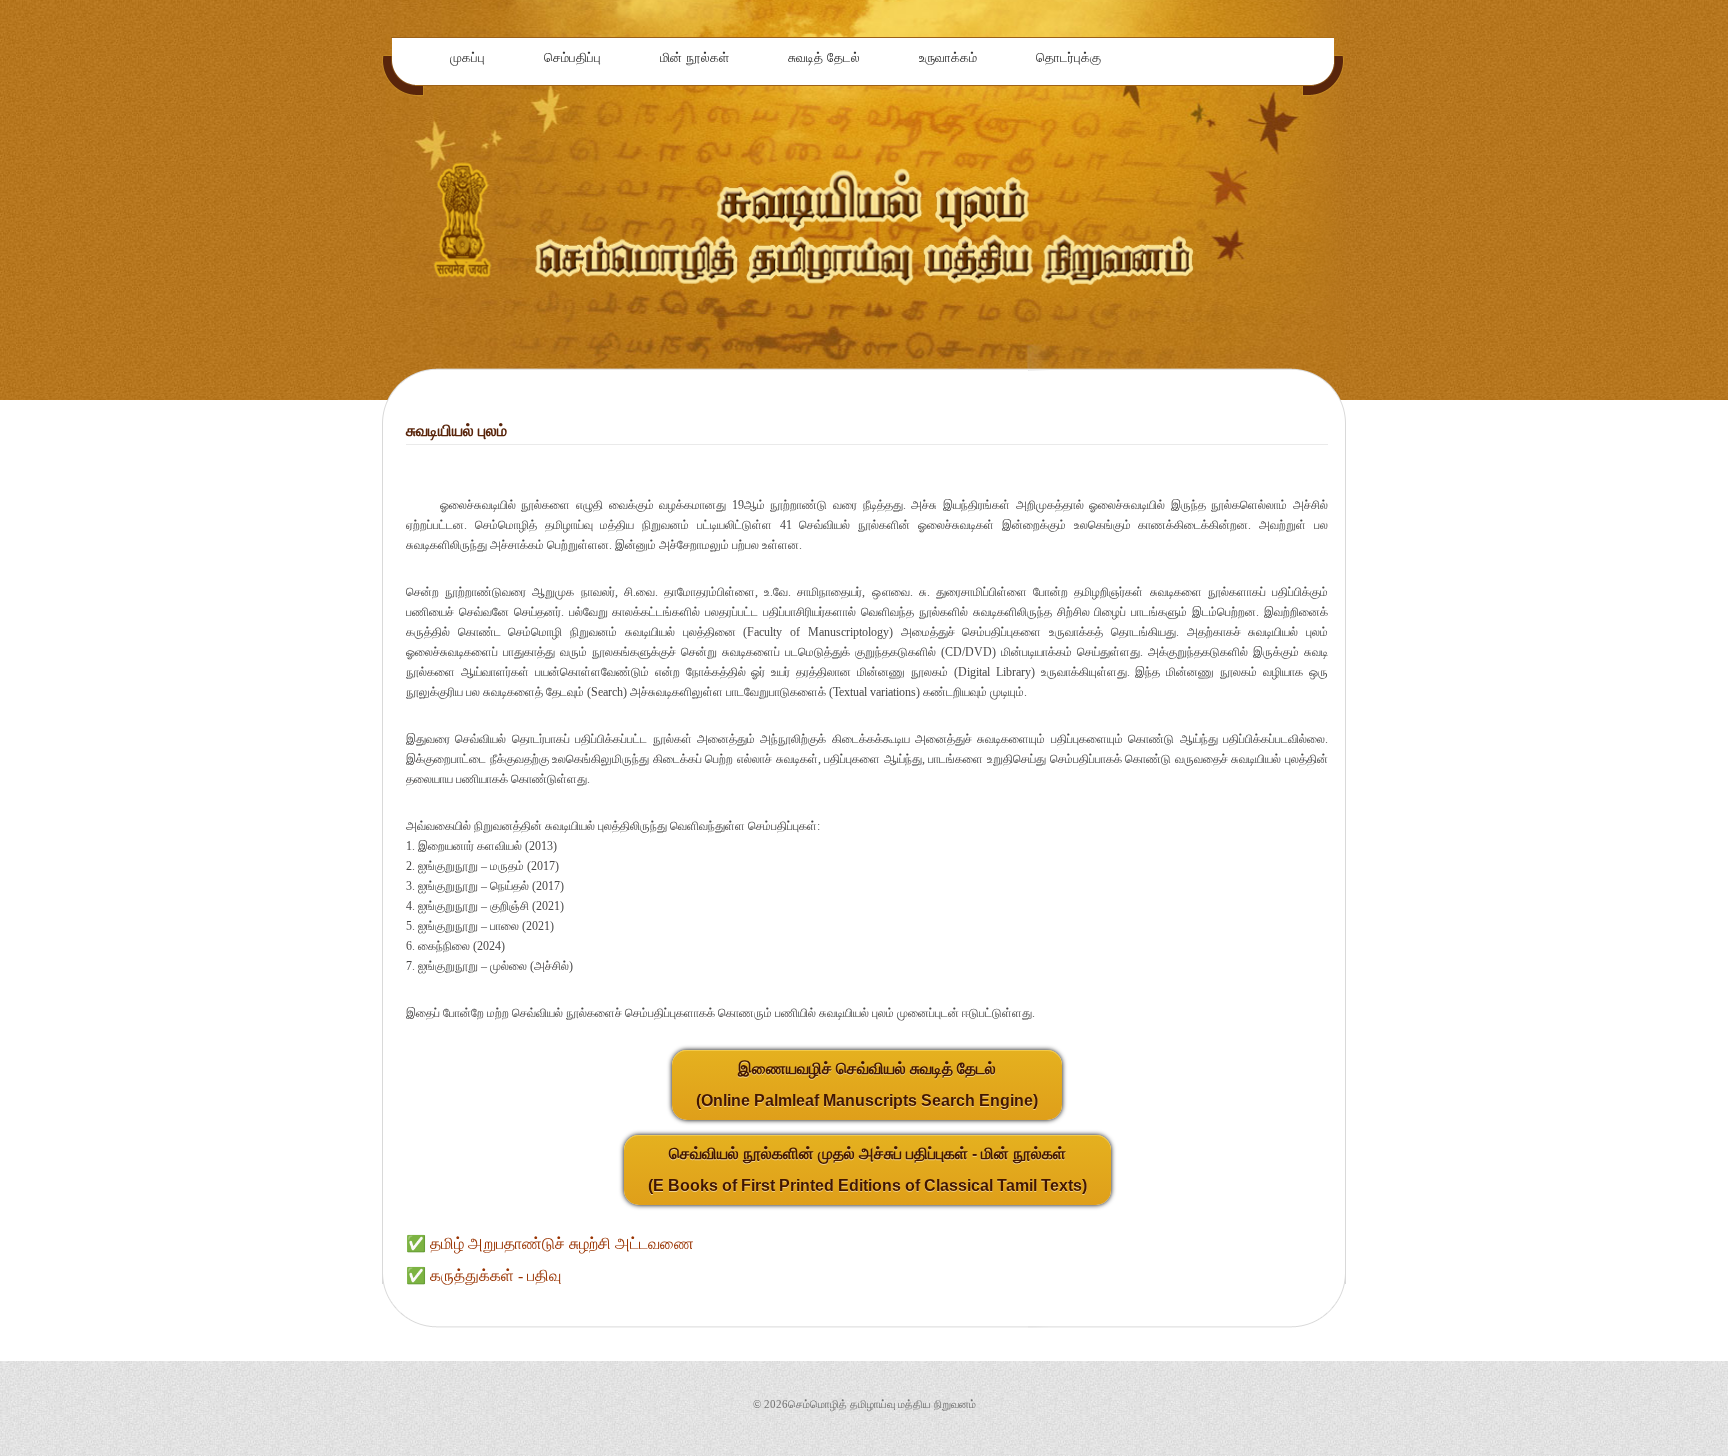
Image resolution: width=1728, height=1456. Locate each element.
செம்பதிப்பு (572, 57)
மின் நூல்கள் (694, 57)
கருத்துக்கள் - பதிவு (495, 1275)
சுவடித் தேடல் (824, 57)
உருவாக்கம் (948, 57)
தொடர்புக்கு (1068, 57)
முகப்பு (467, 57)
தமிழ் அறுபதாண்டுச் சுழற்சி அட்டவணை (562, 1243)
